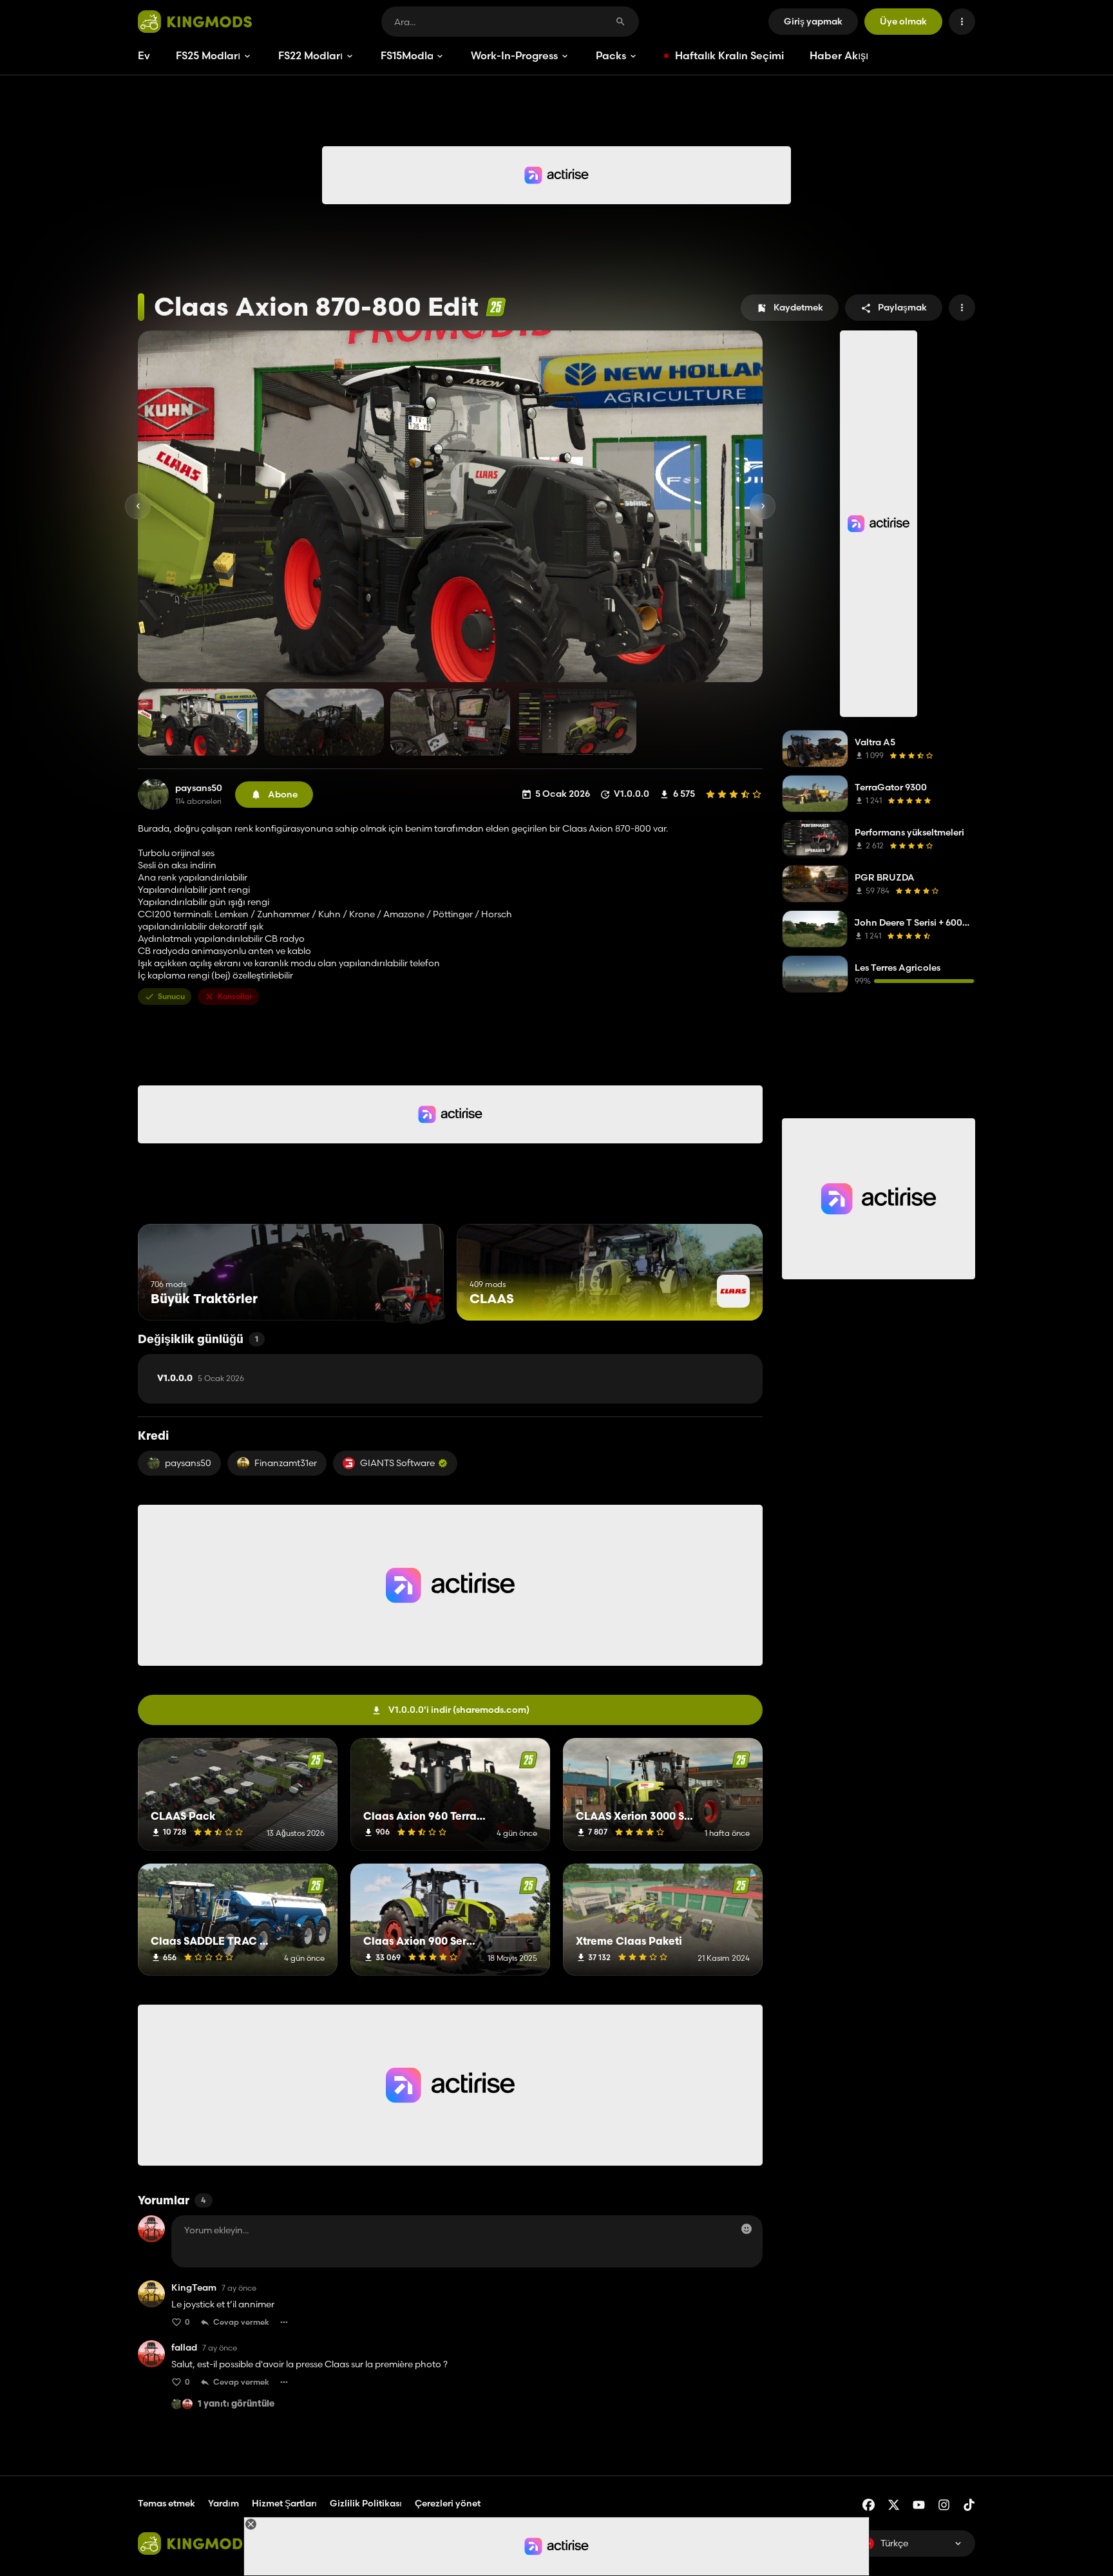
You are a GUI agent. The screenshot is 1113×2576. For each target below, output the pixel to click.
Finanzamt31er (286, 1463)
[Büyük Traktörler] (410, 1296)
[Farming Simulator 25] (496, 307)
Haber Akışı (839, 55)
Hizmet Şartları (284, 2503)
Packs (611, 55)
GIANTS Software (397, 1463)
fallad (184, 2348)
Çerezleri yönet (448, 2504)
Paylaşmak (902, 307)
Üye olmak (903, 21)
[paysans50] (153, 794)
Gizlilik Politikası (366, 2503)
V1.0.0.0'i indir (459, 1710)
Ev (144, 55)
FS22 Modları (310, 55)
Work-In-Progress (514, 55)
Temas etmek (166, 2503)
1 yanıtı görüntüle (236, 2404)
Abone (283, 794)
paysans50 (199, 788)
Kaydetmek (798, 307)
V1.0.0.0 (201, 1379)
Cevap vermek (241, 2322)
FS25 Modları (208, 55)
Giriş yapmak (813, 21)
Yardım (224, 2503)
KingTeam (194, 2288)
